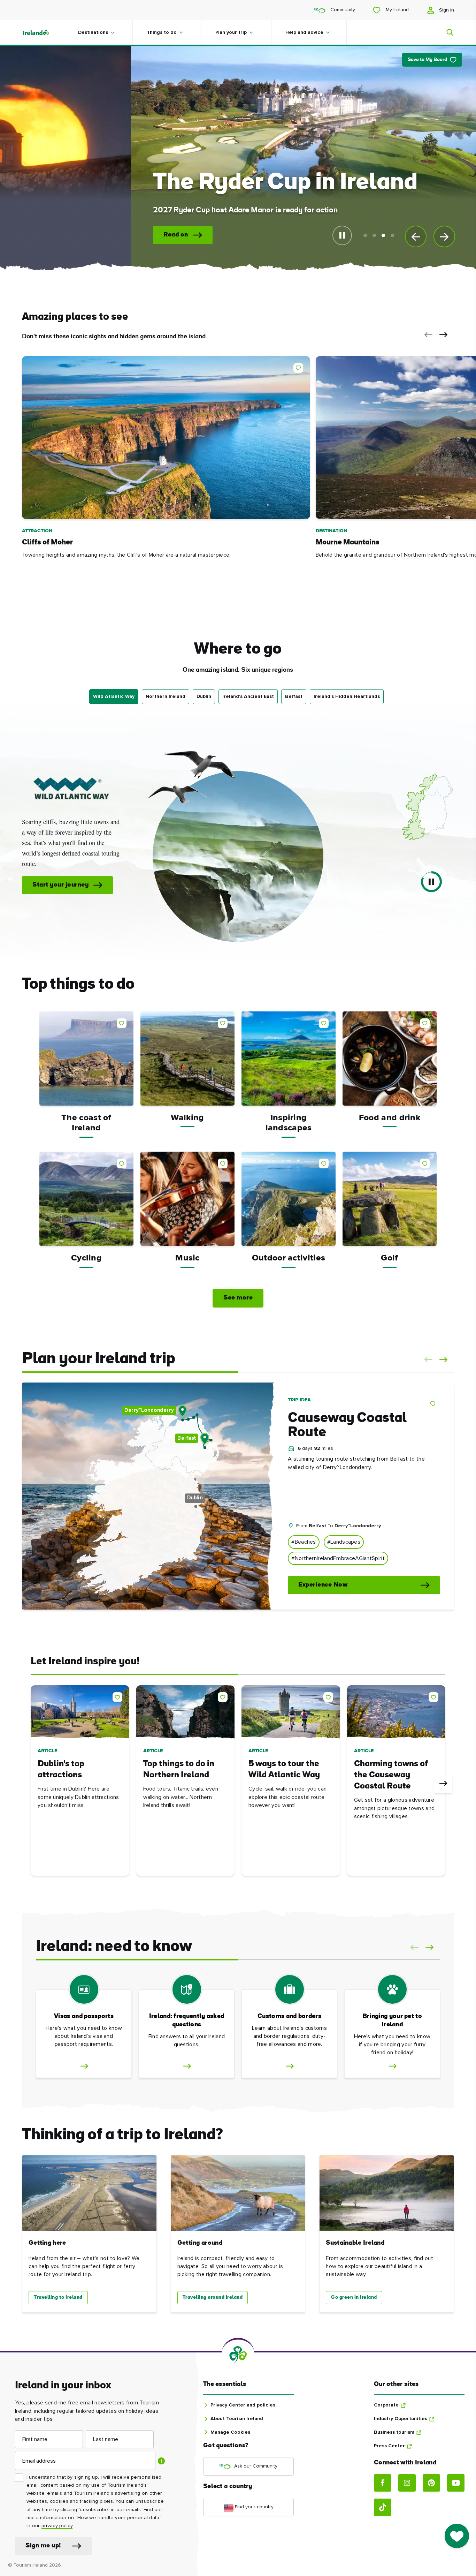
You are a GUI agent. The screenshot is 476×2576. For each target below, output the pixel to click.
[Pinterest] (431, 2483)
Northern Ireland (166, 696)
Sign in (446, 10)
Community (342, 10)
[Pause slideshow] (342, 235)
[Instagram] (407, 2483)
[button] (427, 335)
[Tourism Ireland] (43, 32)
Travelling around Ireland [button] (213, 2298)
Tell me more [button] (130, 235)
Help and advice (304, 32)
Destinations (93, 32)
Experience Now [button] (323, 1585)
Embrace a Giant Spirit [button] (218, 879)
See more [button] (238, 1298)
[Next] (443, 1784)
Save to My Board (427, 60)
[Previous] (33, 1784)
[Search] (446, 32)
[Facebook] (383, 2483)
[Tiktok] (383, 2507)
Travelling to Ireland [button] (58, 2298)
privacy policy (57, 2526)
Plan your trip (231, 32)
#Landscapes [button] (344, 1542)
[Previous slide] (416, 236)
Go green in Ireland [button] (354, 2298)
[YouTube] (456, 2483)
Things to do (162, 32)
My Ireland (397, 10)
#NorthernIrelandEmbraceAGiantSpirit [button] (338, 1558)
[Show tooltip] (161, 2461)
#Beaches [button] (304, 1542)
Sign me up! (43, 2546)
